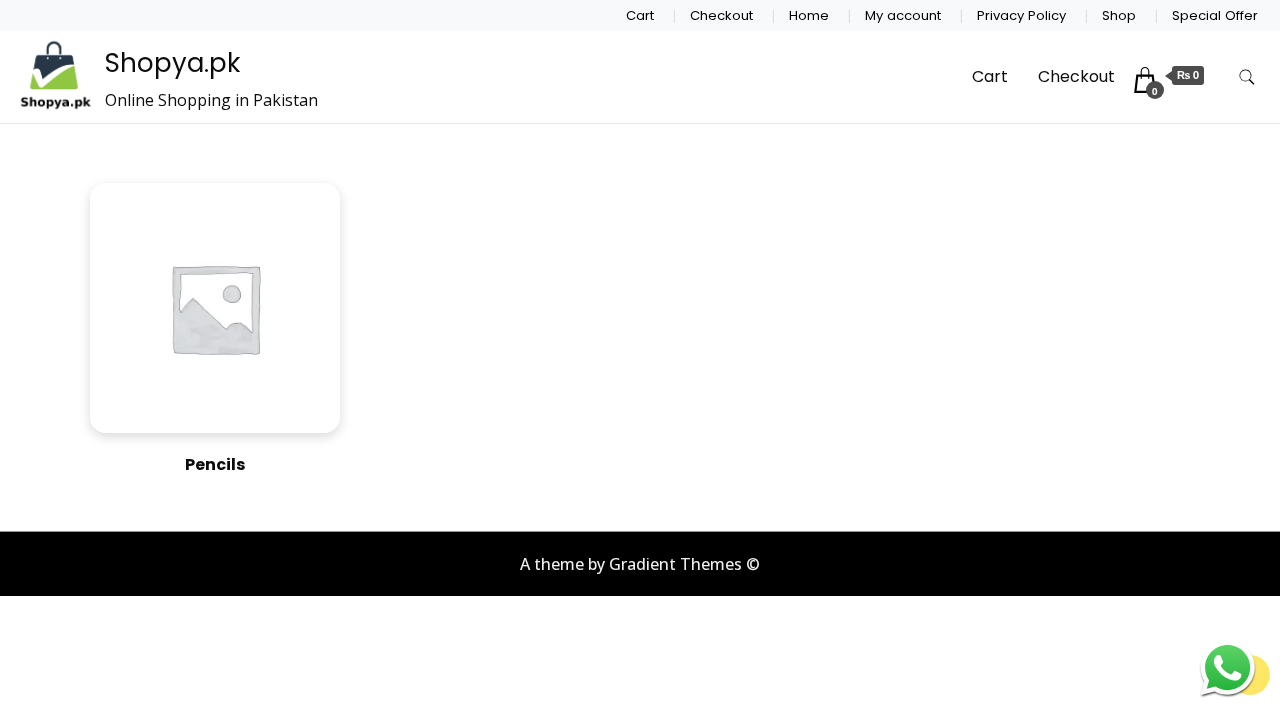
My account (903, 15)
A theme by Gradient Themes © (640, 564)
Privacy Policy (1021, 15)
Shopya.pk (172, 63)
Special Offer (1215, 15)
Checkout (721, 15)
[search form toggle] (1247, 77)
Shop (1119, 15)
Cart (640, 15)
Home (809, 15)
